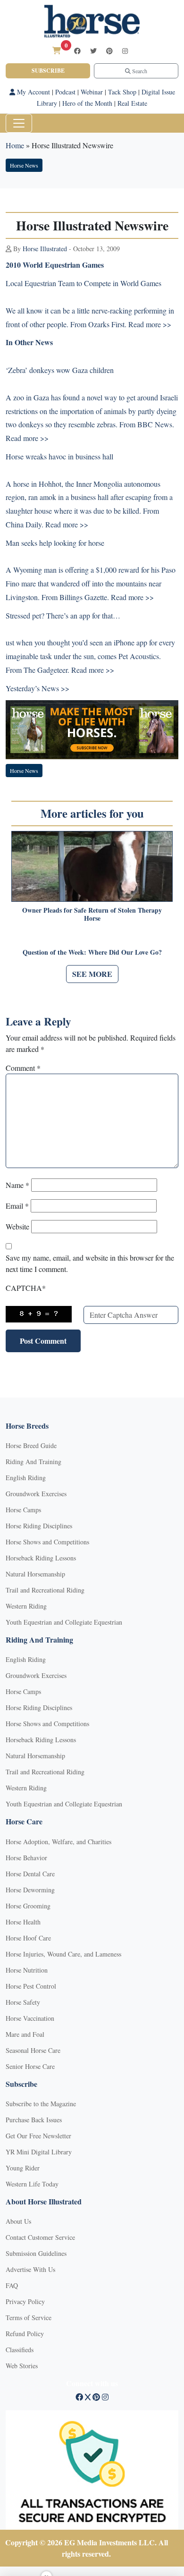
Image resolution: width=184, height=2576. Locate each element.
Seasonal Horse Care (33, 2050)
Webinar (92, 92)
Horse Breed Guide (31, 1445)
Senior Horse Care (30, 2066)
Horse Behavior (26, 1858)
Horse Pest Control (31, 1986)
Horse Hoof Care (28, 1938)
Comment (23, 1068)
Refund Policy (25, 2334)
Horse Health (23, 1922)
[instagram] (125, 51)
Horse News (24, 165)
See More (92, 974)
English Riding (26, 1478)
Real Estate (132, 103)
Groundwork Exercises (36, 1494)
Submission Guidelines (36, 2253)
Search (139, 71)
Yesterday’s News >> (38, 688)
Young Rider (23, 2168)
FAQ (12, 2285)
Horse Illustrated (45, 249)
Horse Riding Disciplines (39, 1526)
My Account (33, 92)
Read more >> (150, 324)
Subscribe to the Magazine (41, 2104)
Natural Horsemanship (35, 1574)
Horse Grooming (28, 1906)
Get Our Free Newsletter (38, 2136)
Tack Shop (122, 92)
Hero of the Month (87, 103)
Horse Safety (23, 2002)
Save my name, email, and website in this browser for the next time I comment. (90, 1263)
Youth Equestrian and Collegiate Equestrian (64, 1622)
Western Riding (26, 1606)
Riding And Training (33, 1462)
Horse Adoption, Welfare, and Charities (59, 1842)
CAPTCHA (26, 1288)
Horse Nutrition (27, 1970)
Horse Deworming (30, 1890)
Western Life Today (32, 2184)
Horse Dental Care (30, 1874)
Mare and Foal (25, 2034)
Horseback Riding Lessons (41, 1558)
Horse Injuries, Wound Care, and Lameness (63, 1954)
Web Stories (22, 2366)
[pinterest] (109, 51)
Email (17, 1206)
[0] (57, 50)
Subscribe (48, 71)
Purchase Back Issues (34, 2120)
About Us (18, 2221)
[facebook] (77, 51)
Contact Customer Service (40, 2237)
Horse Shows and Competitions (47, 1542)
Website (17, 1226)
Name (17, 1185)
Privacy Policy (25, 2301)
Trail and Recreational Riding (45, 1590)
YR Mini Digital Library (39, 2152)
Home (15, 145)
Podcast (65, 92)
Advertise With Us (30, 2269)
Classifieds (20, 2350)
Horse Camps (23, 1510)
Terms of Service (29, 2318)
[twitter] (93, 51)
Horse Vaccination (30, 2018)
